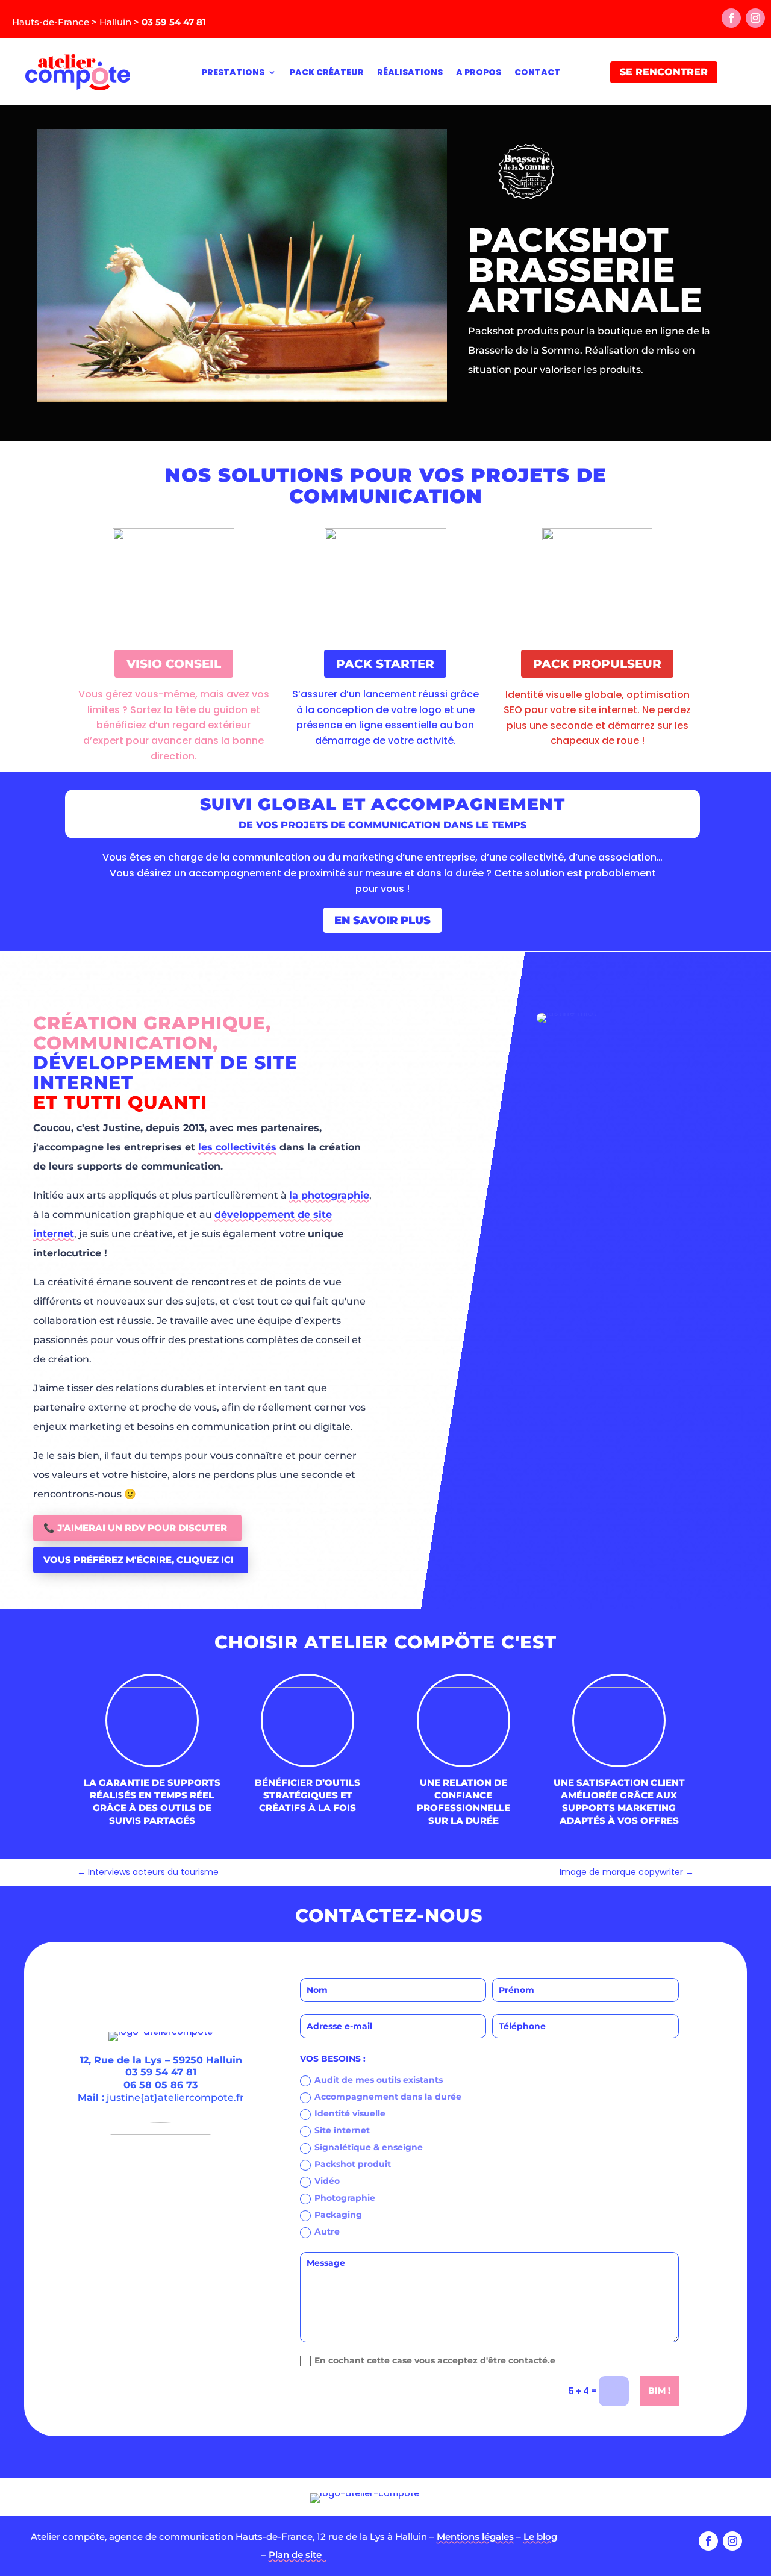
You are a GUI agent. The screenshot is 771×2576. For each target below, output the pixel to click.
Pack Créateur (327, 72)
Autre (327, 2231)
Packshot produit (353, 2164)
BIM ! (659, 2390)
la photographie (329, 1195)
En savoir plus (382, 920)
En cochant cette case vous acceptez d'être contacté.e (435, 2361)
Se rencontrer (664, 72)
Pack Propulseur (597, 664)
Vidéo (327, 2181)
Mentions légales (475, 2537)
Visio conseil (174, 664)
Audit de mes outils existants (379, 2080)
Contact (537, 72)
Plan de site (298, 2555)
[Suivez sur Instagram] (755, 18)
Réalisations (410, 72)
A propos (479, 72)
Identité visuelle (350, 2113)
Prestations (233, 72)
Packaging (338, 2215)
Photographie (345, 2198)
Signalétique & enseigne (369, 2147)
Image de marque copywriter (627, 1872)
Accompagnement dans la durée (388, 2097)
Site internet (342, 2130)
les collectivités (237, 1147)
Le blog (540, 2537)
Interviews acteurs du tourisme (148, 1872)
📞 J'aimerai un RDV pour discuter (135, 1528)
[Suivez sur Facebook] (731, 18)
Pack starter (385, 664)
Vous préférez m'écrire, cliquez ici (139, 1560)
